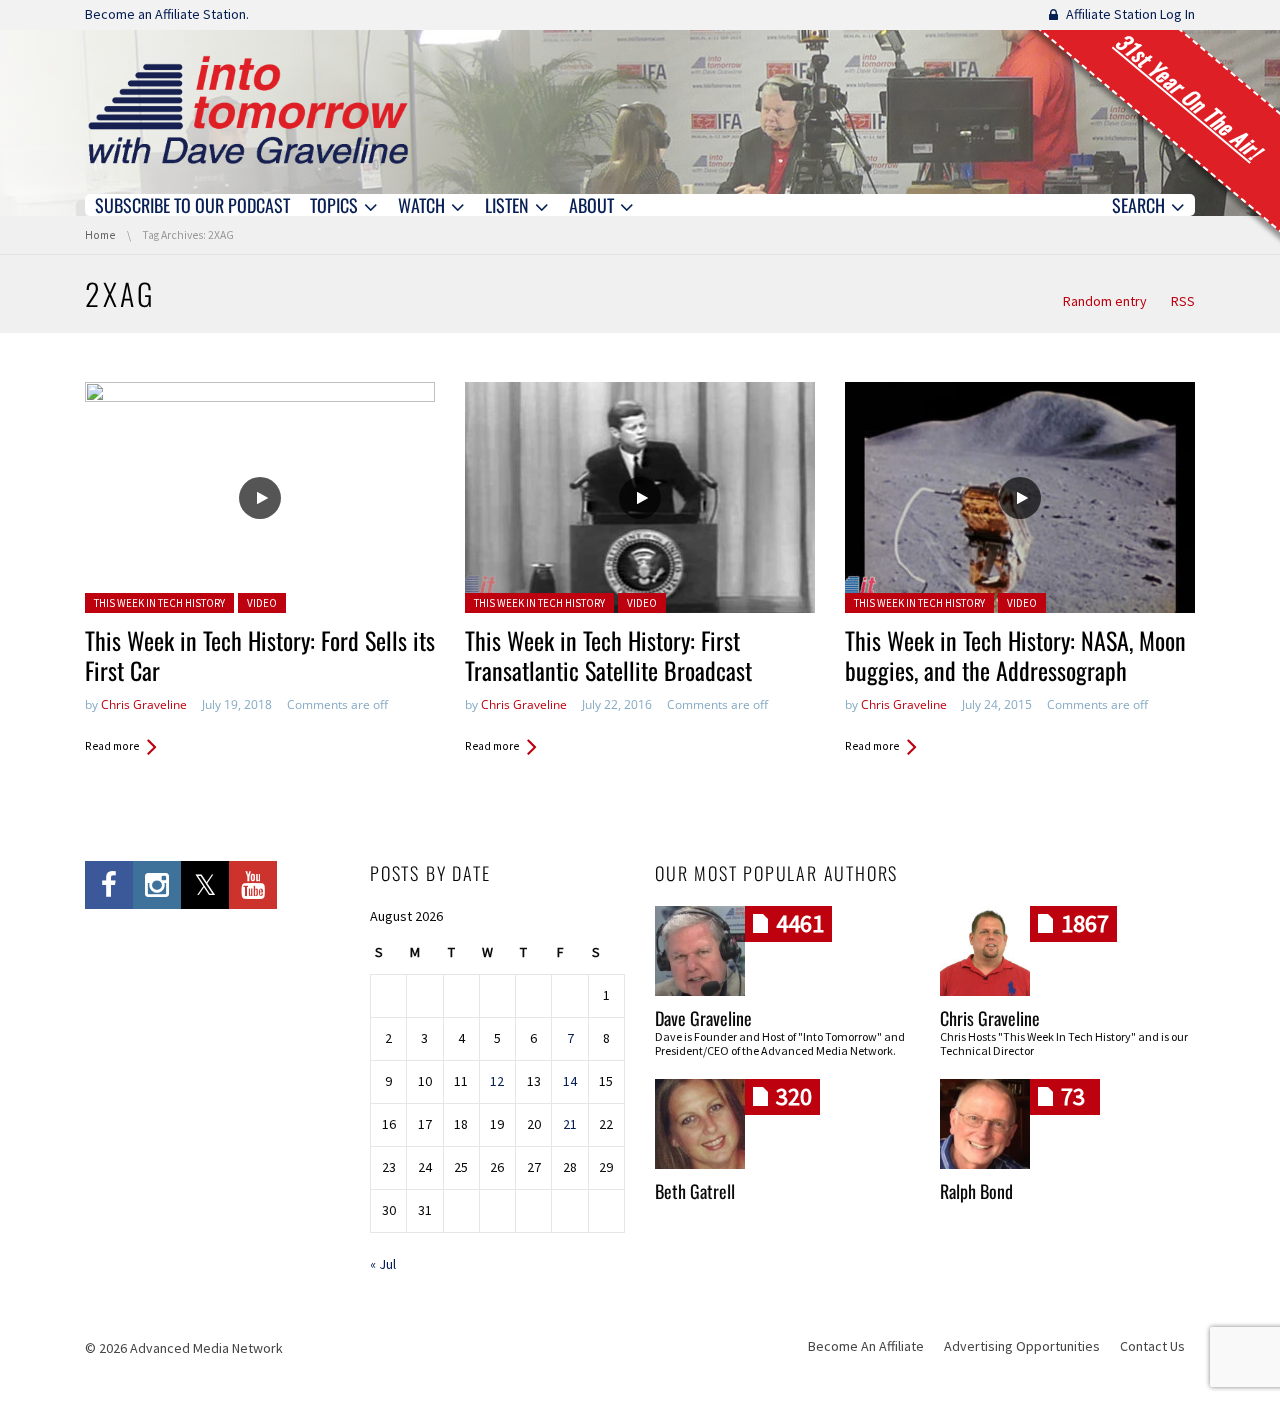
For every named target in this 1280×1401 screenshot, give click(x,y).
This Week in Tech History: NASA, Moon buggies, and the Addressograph (1015, 655)
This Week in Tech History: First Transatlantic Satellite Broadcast (608, 655)
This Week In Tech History (159, 603)
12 (497, 1081)
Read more (112, 746)
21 (570, 1124)
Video (262, 603)
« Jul (383, 1264)
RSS (1183, 301)
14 (570, 1081)
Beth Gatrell (695, 1191)
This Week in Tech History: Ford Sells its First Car (260, 655)
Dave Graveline (703, 1018)
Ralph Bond (976, 1191)
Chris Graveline (144, 704)
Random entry (1105, 301)
